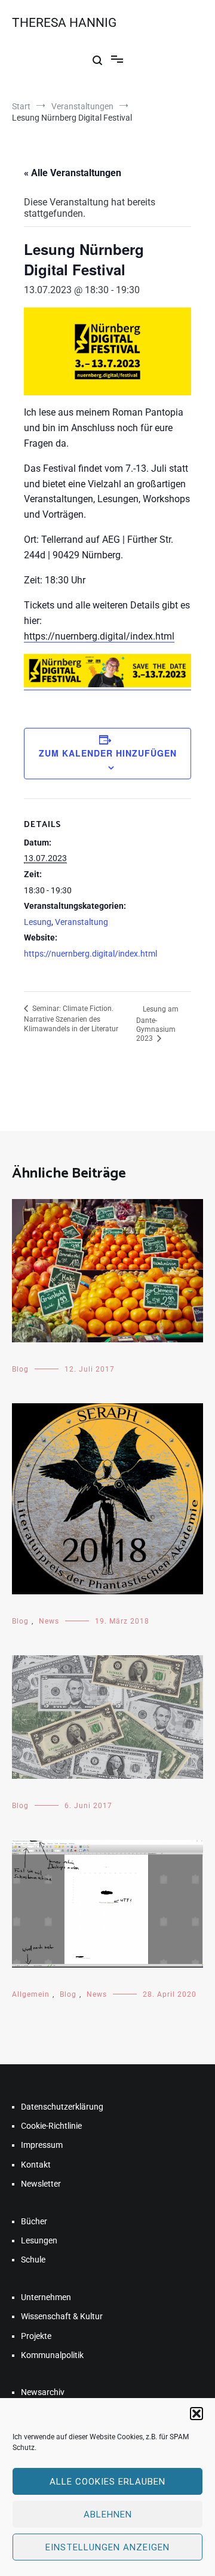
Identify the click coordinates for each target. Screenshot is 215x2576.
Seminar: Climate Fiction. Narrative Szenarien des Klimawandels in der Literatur (71, 1019)
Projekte (36, 2336)
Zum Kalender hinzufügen (108, 753)
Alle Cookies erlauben (107, 2482)
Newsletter (41, 2184)
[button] (196, 2414)
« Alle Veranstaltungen (73, 173)
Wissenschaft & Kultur (62, 2316)
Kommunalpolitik (52, 2355)
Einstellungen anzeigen (107, 2547)
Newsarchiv (43, 2392)
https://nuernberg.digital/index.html (99, 636)
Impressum (42, 2145)
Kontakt (36, 2165)
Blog (20, 1369)
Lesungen (39, 2240)
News (49, 1621)
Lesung (38, 922)
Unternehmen (46, 2297)
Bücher (34, 2221)
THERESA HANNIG (64, 23)
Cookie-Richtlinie (51, 2126)
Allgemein (31, 1994)
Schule (33, 2260)
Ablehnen (108, 2514)
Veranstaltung (82, 922)
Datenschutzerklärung (62, 2107)
